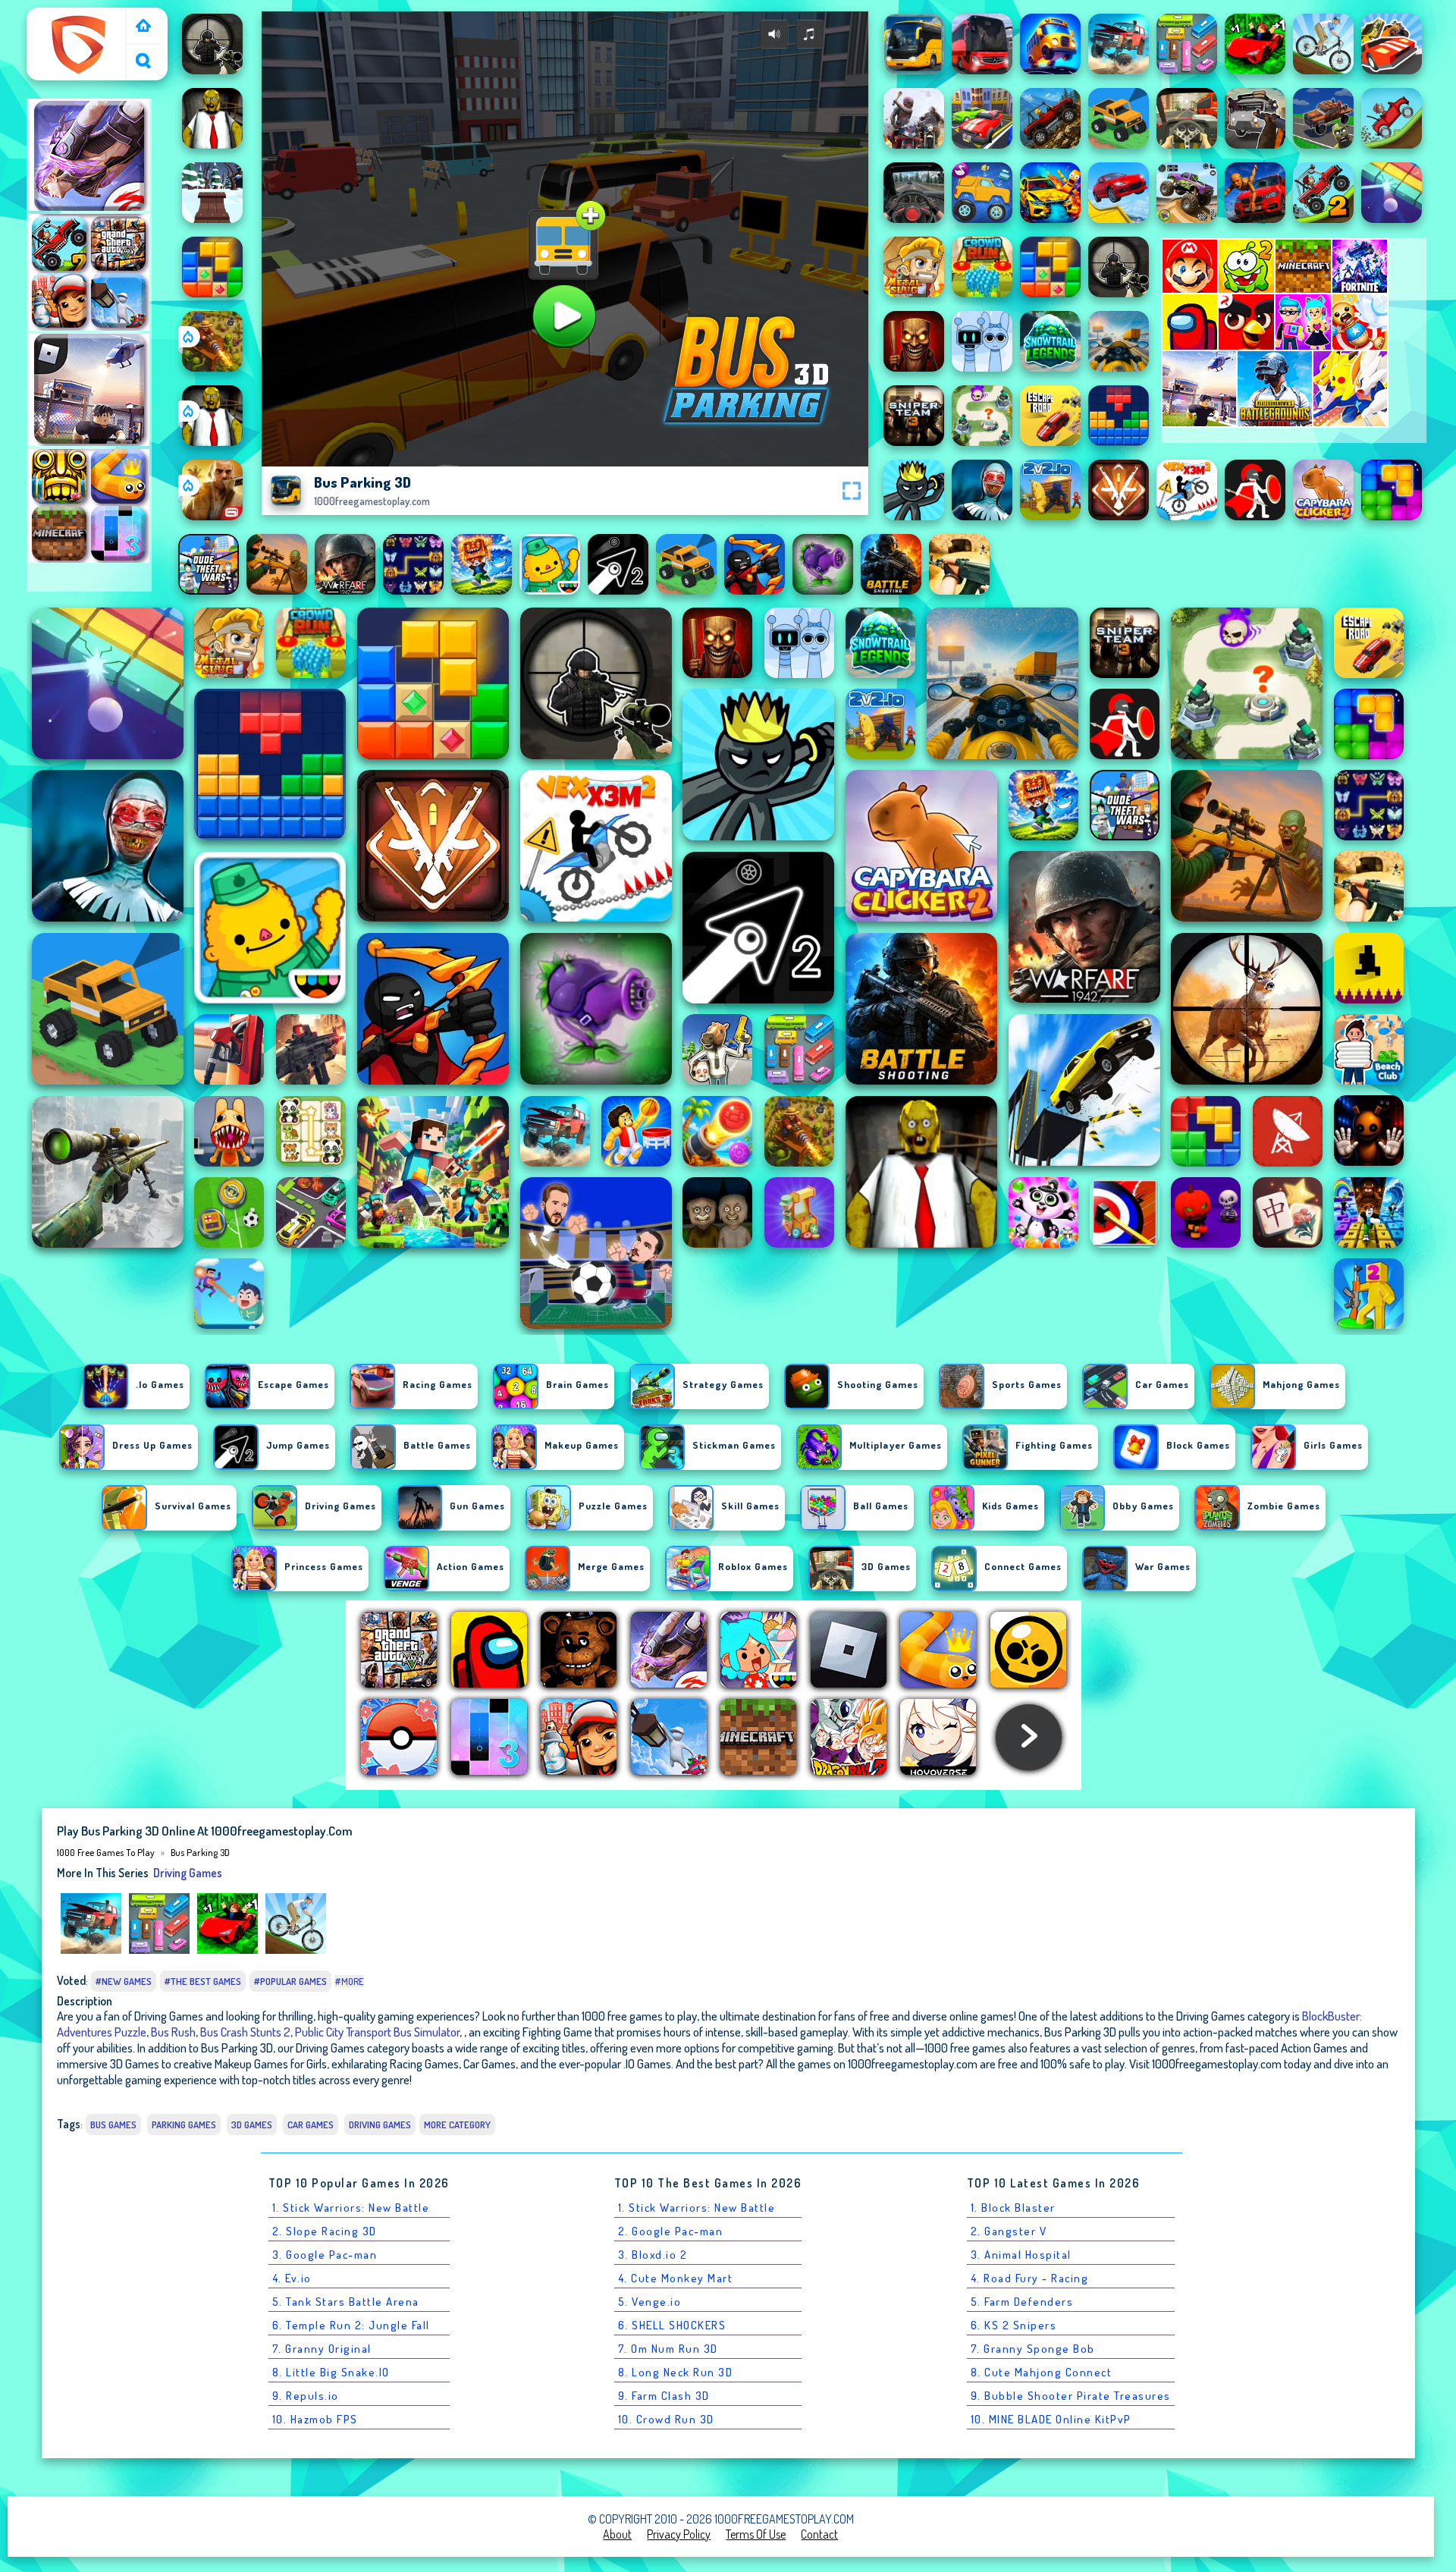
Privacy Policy (679, 2534)
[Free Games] (143, 27)
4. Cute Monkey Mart (676, 2278)
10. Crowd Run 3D (666, 2419)
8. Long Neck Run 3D (676, 2372)
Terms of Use (756, 2534)
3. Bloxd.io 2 (653, 2255)
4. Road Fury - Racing (1030, 2278)
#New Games (124, 1981)
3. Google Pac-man (325, 2255)
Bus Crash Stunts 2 (245, 2032)
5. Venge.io (650, 2302)
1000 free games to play (79, 25)
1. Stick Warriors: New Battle (351, 2208)
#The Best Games (203, 1981)
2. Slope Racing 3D (325, 2231)
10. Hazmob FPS (315, 2419)
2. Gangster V (1009, 2231)
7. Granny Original (322, 2349)
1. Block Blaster (1013, 2208)
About (617, 2534)
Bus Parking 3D (200, 1852)
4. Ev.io (292, 2278)
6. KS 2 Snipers (1014, 2325)
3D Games (252, 2124)
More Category (457, 2124)
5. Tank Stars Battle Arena (346, 2302)
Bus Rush (173, 2032)
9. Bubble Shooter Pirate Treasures (1071, 2396)
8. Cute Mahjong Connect (1042, 2372)
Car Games (311, 2124)
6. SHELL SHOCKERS (672, 2325)
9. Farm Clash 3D (664, 2396)
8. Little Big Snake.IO (331, 2372)
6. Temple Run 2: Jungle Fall (351, 2325)
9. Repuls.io (306, 2396)
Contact (819, 2534)
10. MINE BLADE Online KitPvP (1051, 2419)
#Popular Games (290, 1981)
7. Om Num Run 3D (668, 2349)
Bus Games (113, 2124)
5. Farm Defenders (1022, 2302)
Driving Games (188, 1873)
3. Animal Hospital (1021, 2255)
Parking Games (184, 2124)
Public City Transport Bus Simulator (377, 2032)
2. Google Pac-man (671, 2231)
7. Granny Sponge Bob (1033, 2349)
